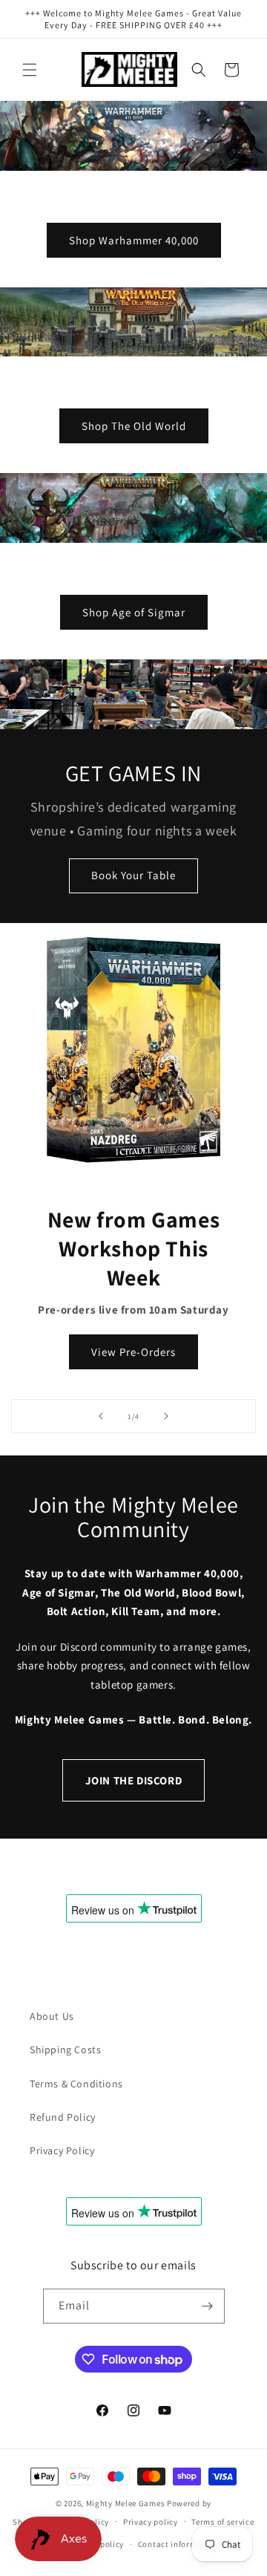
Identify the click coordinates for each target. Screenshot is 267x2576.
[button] (30, 70)
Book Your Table (133, 875)
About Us (52, 2016)
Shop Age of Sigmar (134, 612)
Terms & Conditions (76, 2084)
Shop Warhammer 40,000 (134, 239)
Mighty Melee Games (126, 2503)
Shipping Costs (65, 2050)
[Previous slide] (101, 1416)
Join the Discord (134, 1780)
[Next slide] (166, 1416)
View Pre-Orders (133, 1352)
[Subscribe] (208, 2306)
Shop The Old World (134, 426)
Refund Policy (63, 2117)
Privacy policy (151, 2522)
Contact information (178, 2544)
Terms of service (222, 2522)
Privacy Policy (62, 2151)
